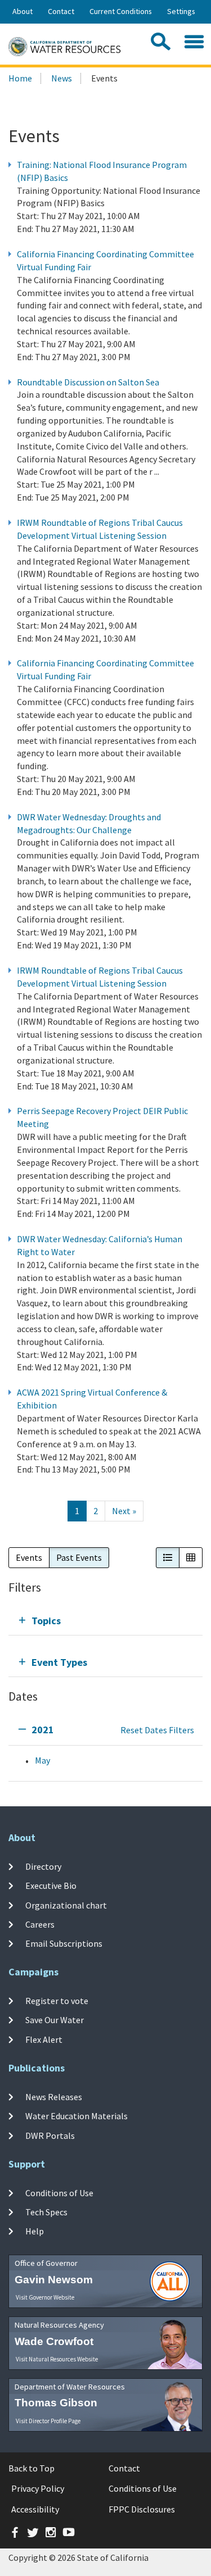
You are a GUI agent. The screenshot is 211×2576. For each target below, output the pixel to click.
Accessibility (35, 2509)
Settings (181, 11)
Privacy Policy (38, 2488)
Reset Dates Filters (157, 1730)
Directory (43, 1866)
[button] (168, 1558)
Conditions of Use (59, 2193)
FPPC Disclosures (142, 2509)
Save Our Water (55, 2020)
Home (20, 78)
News (62, 78)
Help (35, 2231)
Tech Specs (46, 2212)
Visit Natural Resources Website (57, 2359)
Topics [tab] (46, 1621)
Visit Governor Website (45, 2297)
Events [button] (29, 1557)
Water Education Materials (77, 2116)
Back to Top (32, 2468)
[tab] (105, 1621)
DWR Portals (50, 2135)
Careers (40, 1924)
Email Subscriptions (64, 1943)
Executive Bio (51, 1886)
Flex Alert (44, 2039)
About (23, 11)
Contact (61, 11)
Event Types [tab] (59, 1662)
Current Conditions (121, 11)
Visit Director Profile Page (48, 2421)
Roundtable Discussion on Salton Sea (88, 382)
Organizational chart (66, 1905)
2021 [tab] (43, 1730)
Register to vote (57, 2001)
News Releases (54, 2097)
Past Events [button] (79, 1557)
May (42, 1760)
